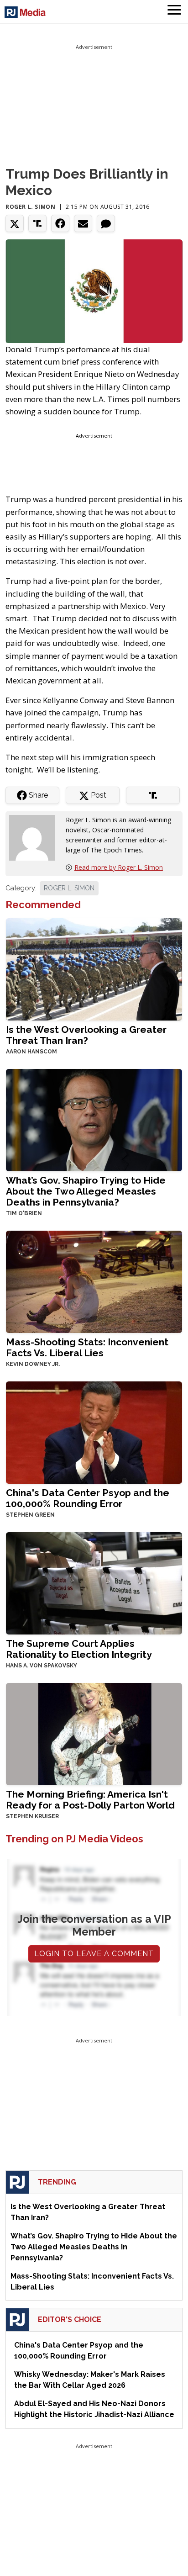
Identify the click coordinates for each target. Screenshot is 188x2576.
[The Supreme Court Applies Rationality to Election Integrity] (94, 1582)
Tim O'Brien (24, 1213)
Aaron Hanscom (31, 1052)
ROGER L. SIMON (69, 888)
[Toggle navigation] (174, 11)
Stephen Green (30, 1515)
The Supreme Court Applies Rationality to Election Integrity (79, 1649)
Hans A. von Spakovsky (42, 1666)
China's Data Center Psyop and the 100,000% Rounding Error (88, 1498)
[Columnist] (36, 837)
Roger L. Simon (30, 207)
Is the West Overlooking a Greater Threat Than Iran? (86, 1035)
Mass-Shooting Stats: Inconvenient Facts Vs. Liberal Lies (87, 1347)
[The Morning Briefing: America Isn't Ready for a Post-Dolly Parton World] (94, 1733)
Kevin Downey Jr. (33, 1364)
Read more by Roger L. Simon (119, 867)
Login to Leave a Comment (94, 1954)
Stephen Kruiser (32, 1816)
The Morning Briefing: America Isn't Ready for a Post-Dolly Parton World (90, 1800)
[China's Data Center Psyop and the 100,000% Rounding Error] (94, 1431)
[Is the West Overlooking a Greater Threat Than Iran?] (94, 969)
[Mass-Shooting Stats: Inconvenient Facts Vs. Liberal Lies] (94, 1281)
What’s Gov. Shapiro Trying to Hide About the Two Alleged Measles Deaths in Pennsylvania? (86, 1191)
